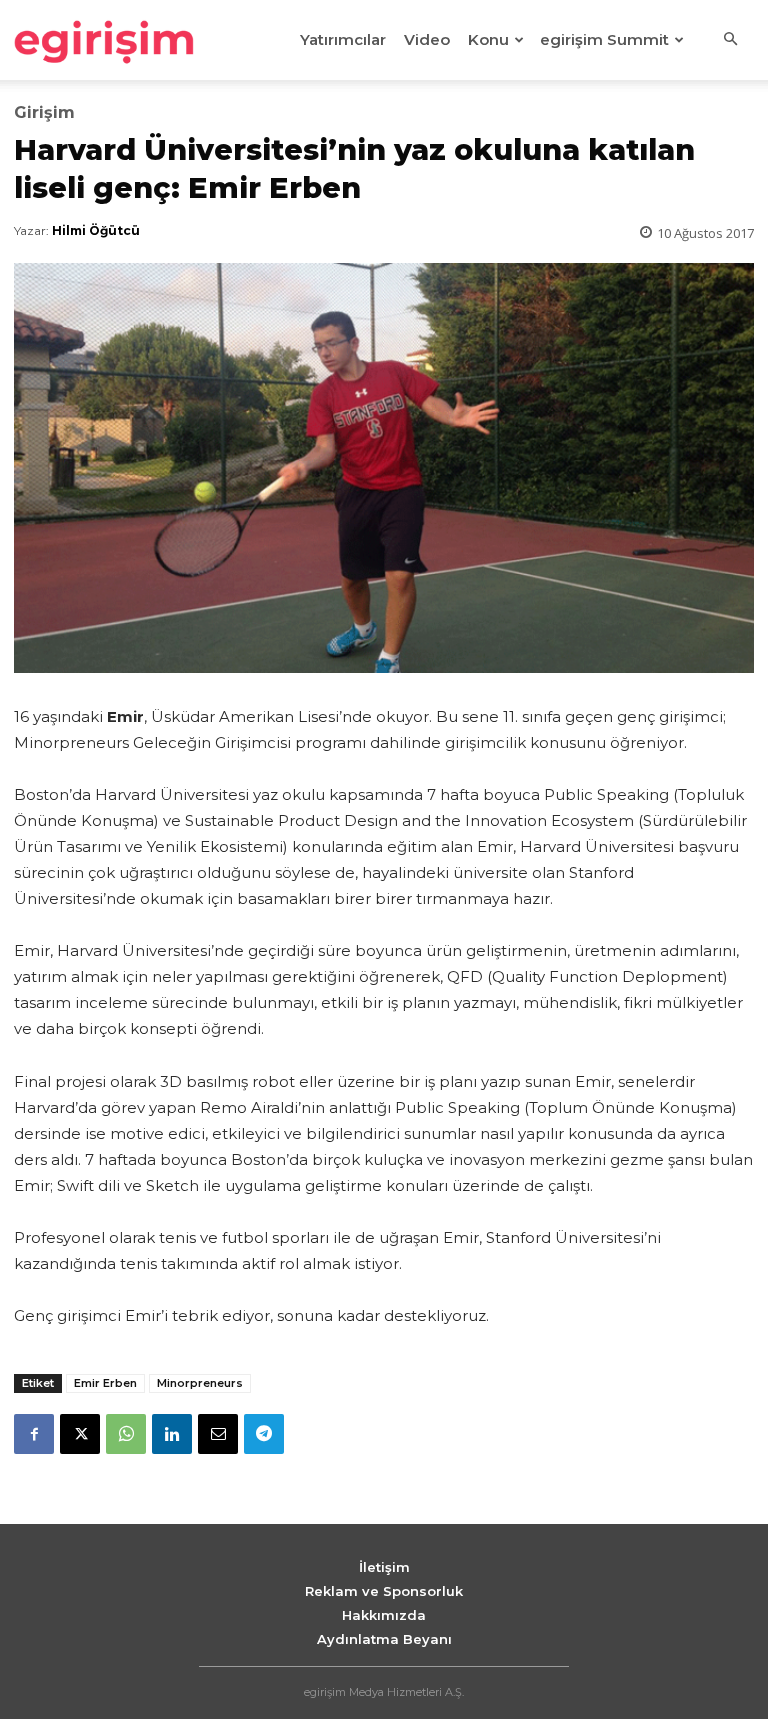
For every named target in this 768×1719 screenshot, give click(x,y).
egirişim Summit (604, 39)
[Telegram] (264, 1434)
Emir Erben (105, 1383)
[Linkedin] (172, 1434)
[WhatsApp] (126, 1434)
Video (427, 39)
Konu (488, 39)
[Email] (218, 1434)
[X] (80, 1434)
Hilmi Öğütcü (96, 230)
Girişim (44, 113)
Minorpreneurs (200, 1383)
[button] (730, 40)
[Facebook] (34, 1434)
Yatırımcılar (343, 39)
